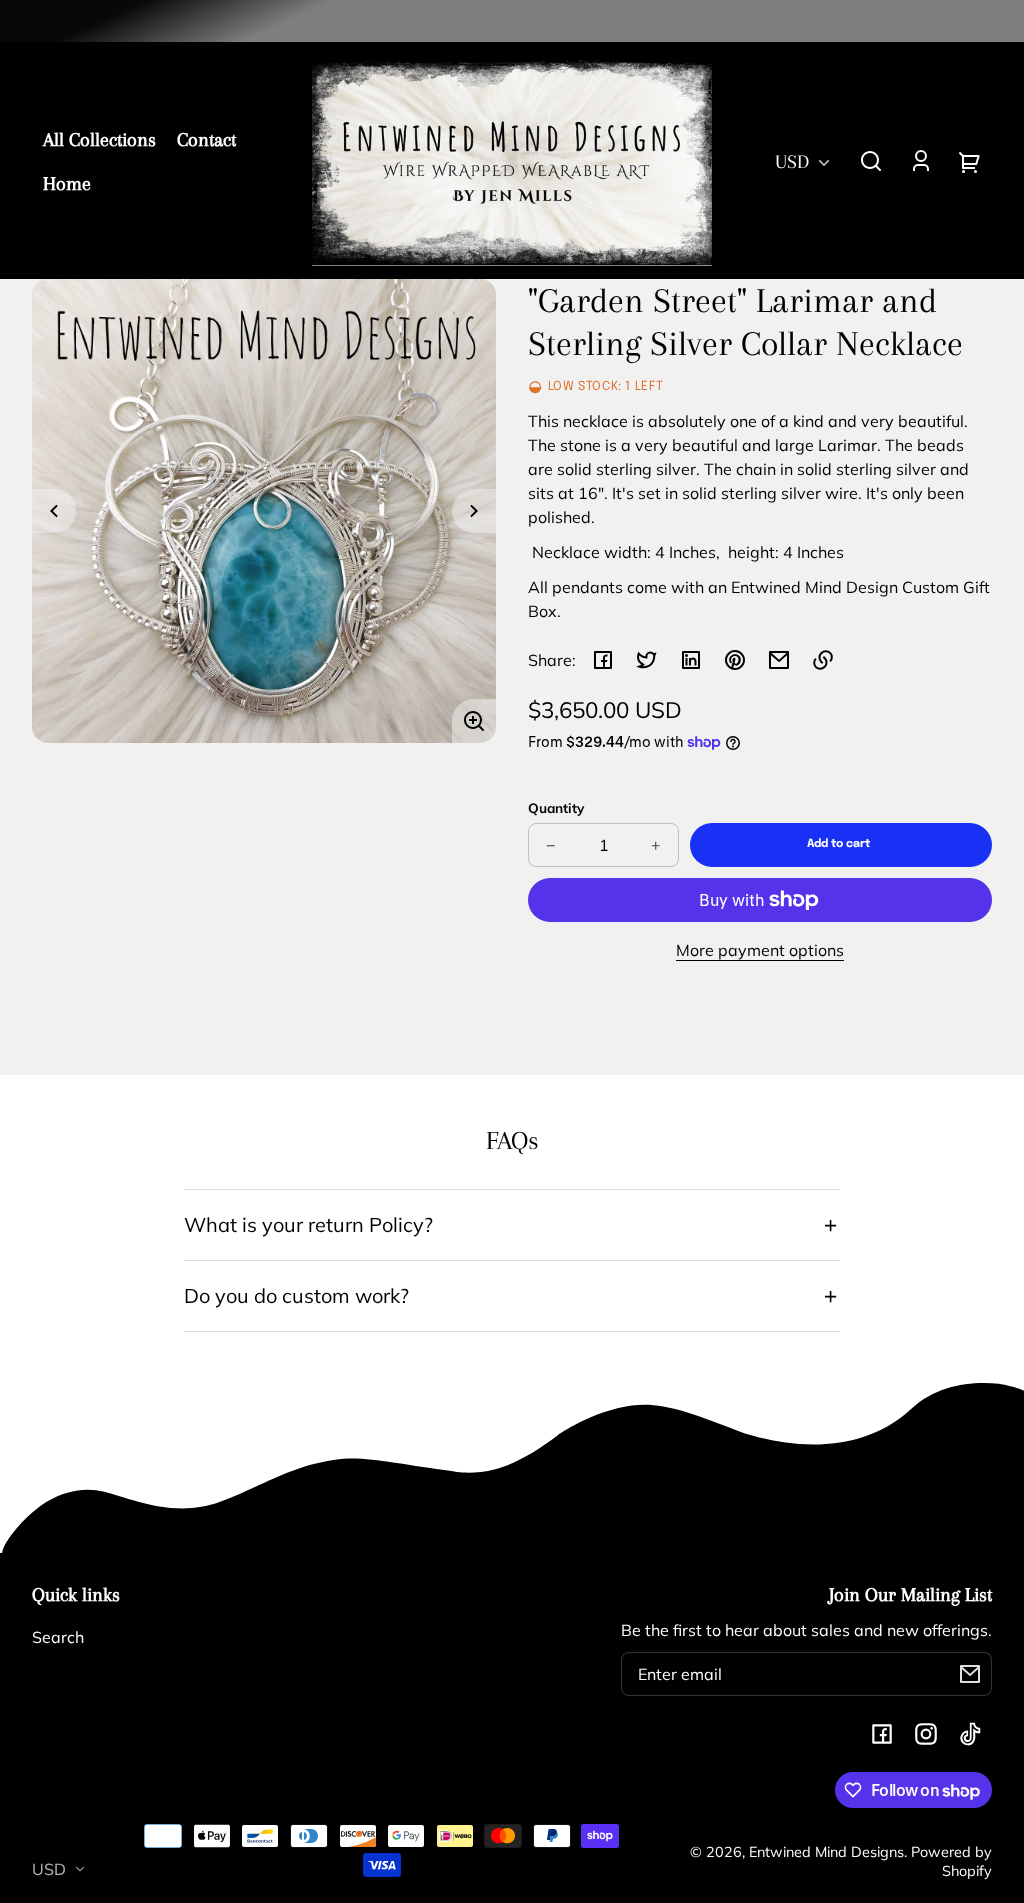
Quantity (556, 807)
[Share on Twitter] (647, 660)
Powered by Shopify (951, 1861)
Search (58, 1637)
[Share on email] (779, 660)
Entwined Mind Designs (826, 1852)
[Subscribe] (970, 1674)
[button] (871, 161)
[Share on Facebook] (603, 660)
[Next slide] (474, 511)
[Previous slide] (54, 511)
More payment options (760, 950)
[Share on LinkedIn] (691, 660)
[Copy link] (823, 660)
